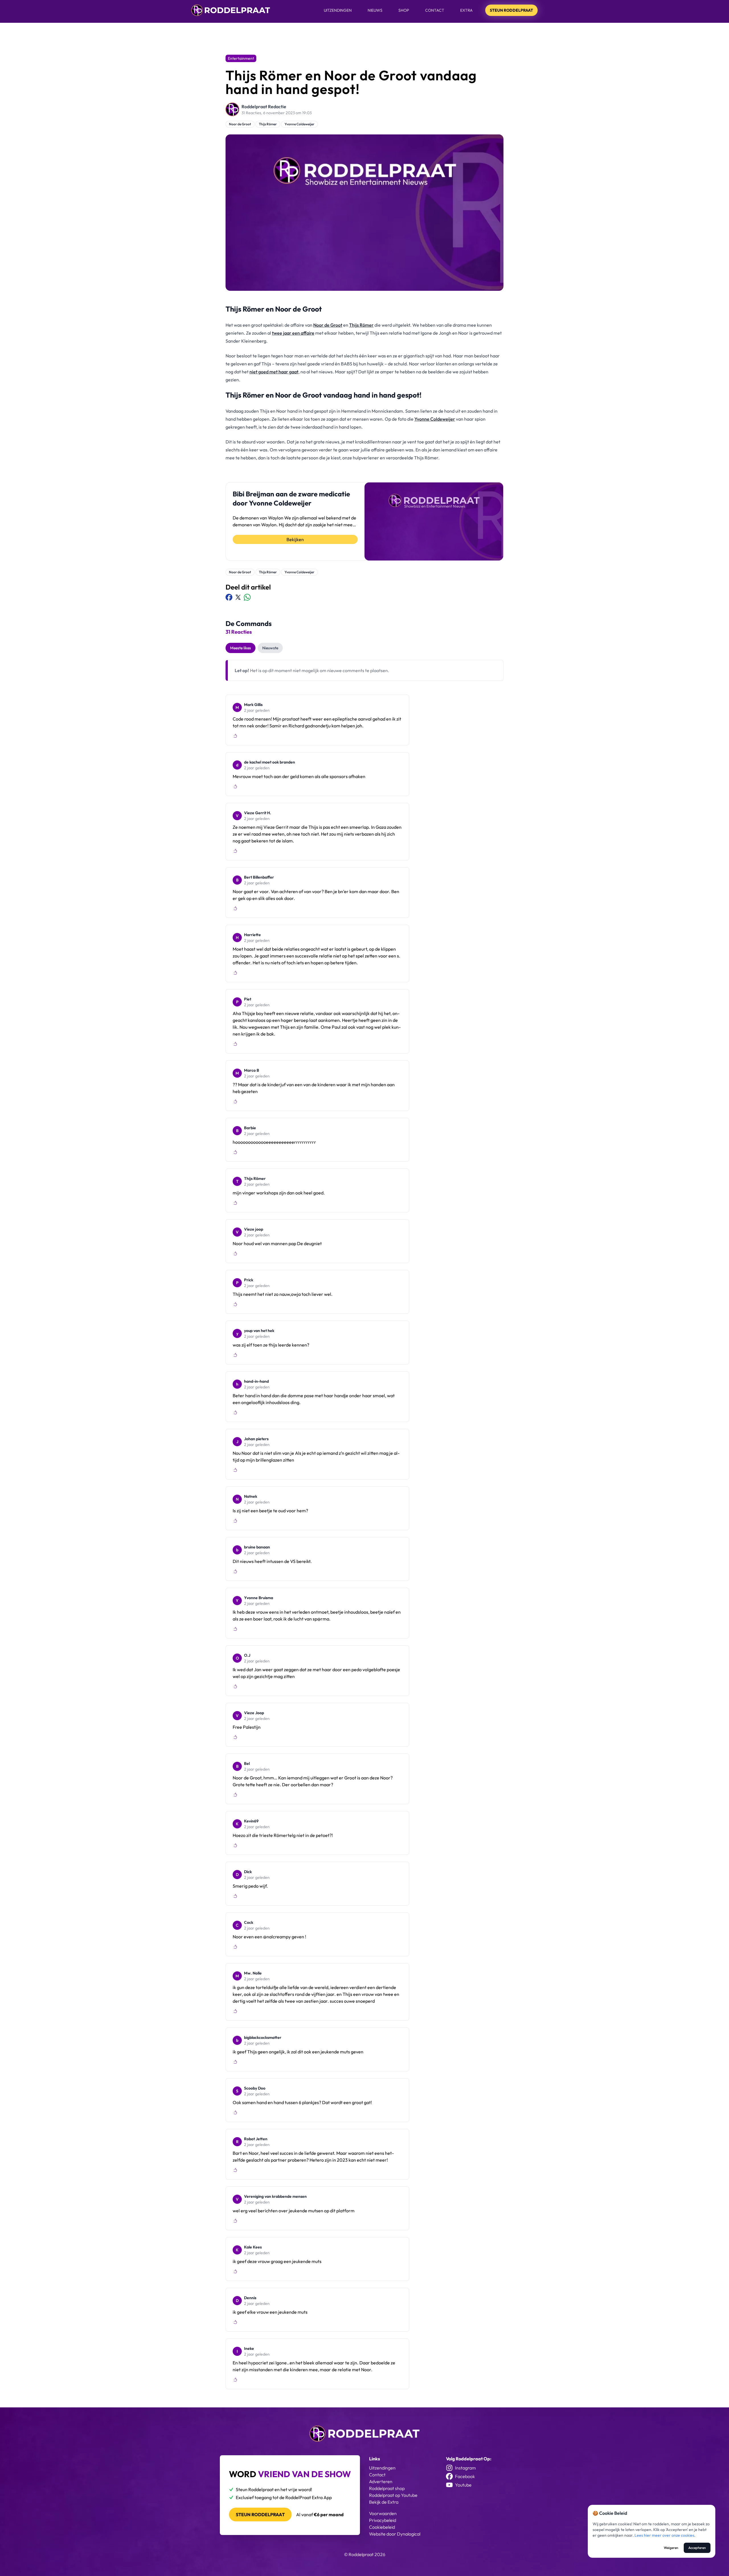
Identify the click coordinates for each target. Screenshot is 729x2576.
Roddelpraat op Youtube (393, 2495)
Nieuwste (270, 648)
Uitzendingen (338, 10)
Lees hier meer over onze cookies (664, 2535)
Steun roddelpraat (260, 2514)
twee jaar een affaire (293, 333)
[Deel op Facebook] (229, 597)
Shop (404, 10)
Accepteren (697, 2548)
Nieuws (375, 10)
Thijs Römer (268, 124)
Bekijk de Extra (384, 2502)
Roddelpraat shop (387, 2488)
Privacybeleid (383, 2520)
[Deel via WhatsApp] (247, 597)
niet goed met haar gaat (274, 372)
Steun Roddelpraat (511, 10)
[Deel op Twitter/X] (238, 597)
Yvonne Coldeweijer (299, 124)
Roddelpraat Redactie (264, 107)
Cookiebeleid (382, 2527)
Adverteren (381, 2481)
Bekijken (295, 539)
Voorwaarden (383, 2513)
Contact (435, 10)
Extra (466, 10)
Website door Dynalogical (395, 2534)
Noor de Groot (240, 124)
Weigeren (671, 2548)
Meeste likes (240, 648)
